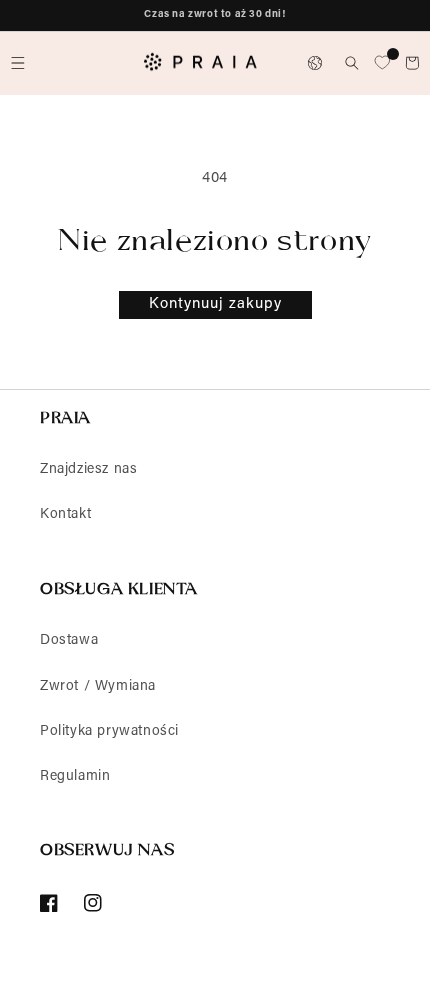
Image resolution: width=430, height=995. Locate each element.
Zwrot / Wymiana (98, 687)
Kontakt (65, 515)
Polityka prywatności (109, 732)
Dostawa (69, 641)
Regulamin (75, 777)
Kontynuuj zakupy (215, 304)
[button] (18, 63)
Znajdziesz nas (88, 470)
